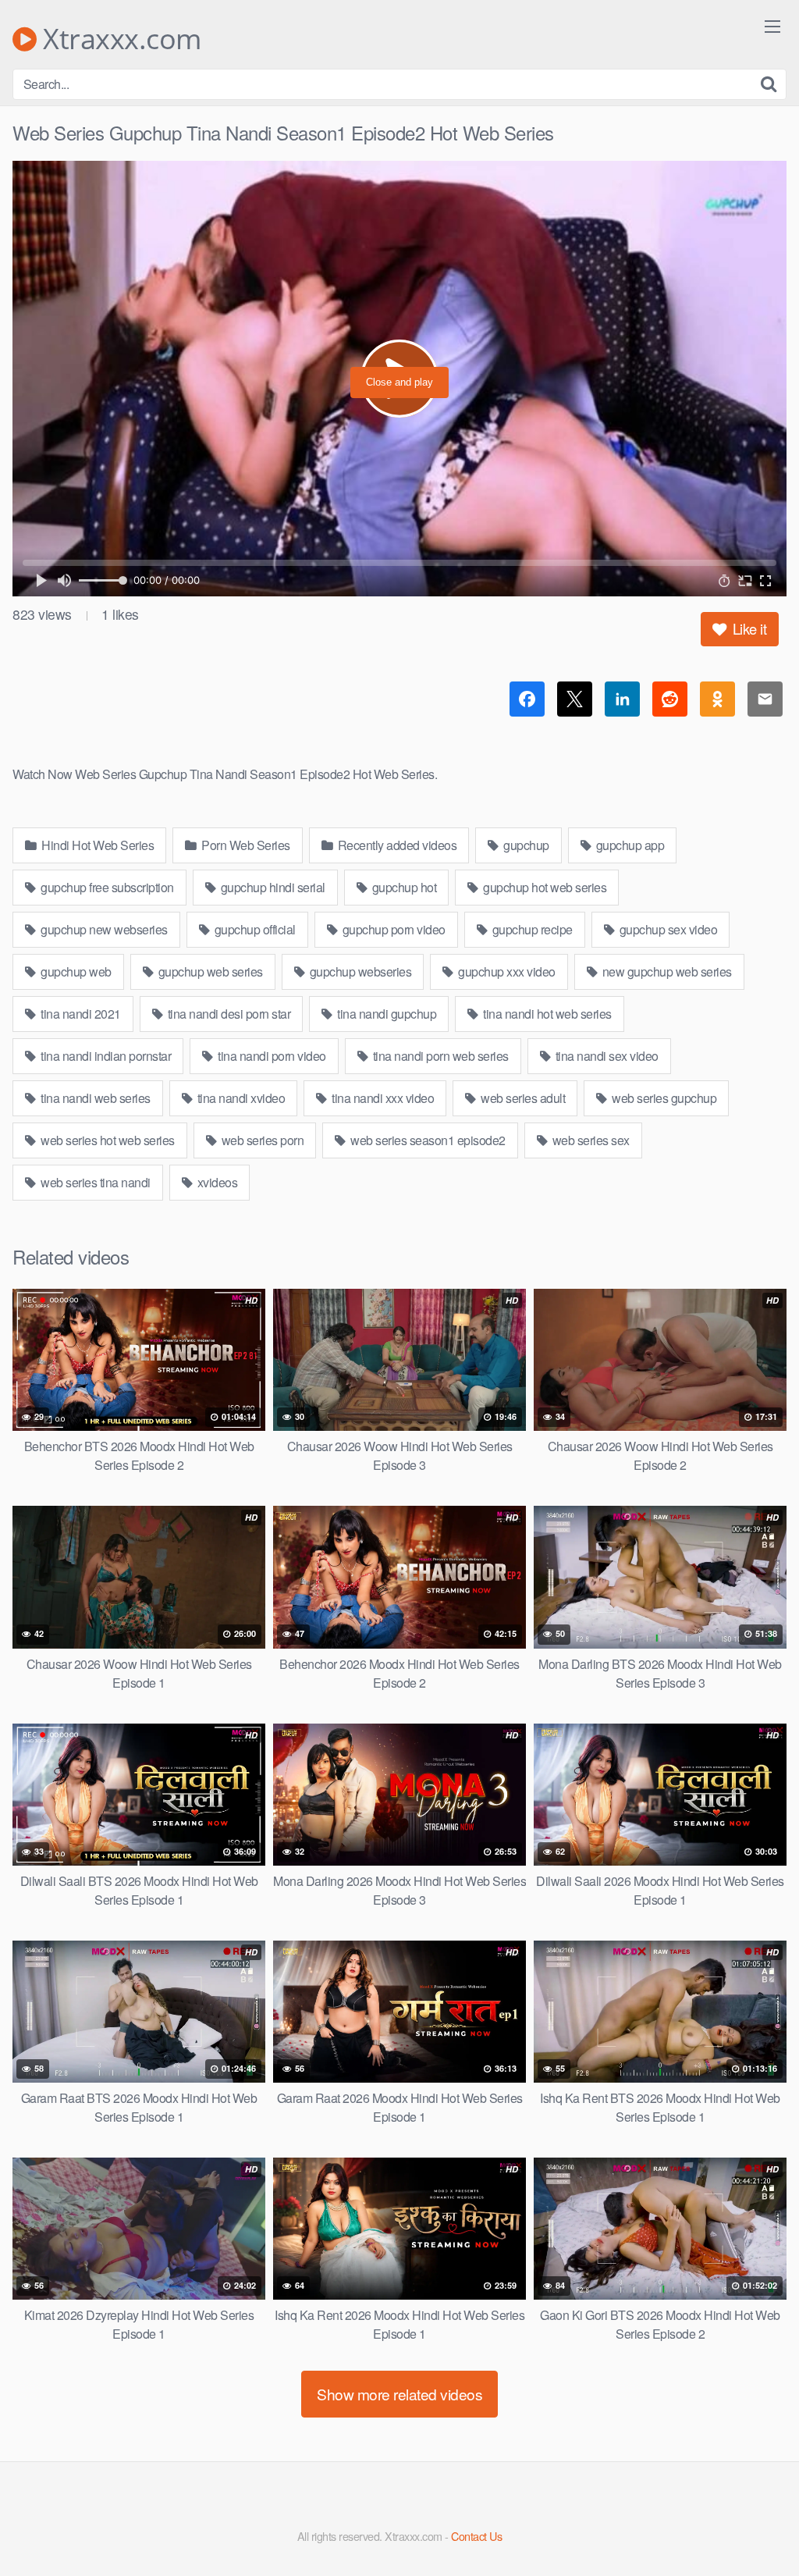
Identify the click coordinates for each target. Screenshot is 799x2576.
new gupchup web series (666, 971)
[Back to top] (756, 2526)
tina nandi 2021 (80, 1014)
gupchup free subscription (106, 887)
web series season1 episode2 (427, 1140)
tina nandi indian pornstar (105, 1056)
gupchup (525, 845)
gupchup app (629, 845)
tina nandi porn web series (439, 1056)
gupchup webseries (359, 971)
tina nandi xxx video (382, 1098)
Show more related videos (399, 2394)
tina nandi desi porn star (227, 1014)
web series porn (261, 1140)
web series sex (589, 1140)
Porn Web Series (245, 845)
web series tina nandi (94, 1182)
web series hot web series (107, 1140)
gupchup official (254, 929)
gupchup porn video (392, 929)
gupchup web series (209, 971)
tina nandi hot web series (546, 1014)
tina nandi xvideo (240, 1098)
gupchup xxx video (506, 971)
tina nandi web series (94, 1098)
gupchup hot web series (544, 887)
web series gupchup (663, 1098)
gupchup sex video (667, 929)
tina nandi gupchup (386, 1014)
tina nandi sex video (605, 1056)
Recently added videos (396, 845)
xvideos (216, 1182)
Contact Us (476, 2536)
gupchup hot (403, 887)
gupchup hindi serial (272, 887)
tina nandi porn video (271, 1056)
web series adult (522, 1098)
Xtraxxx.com (119, 39)
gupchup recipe (531, 929)
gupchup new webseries (103, 929)
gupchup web (75, 971)
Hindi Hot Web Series (97, 845)
